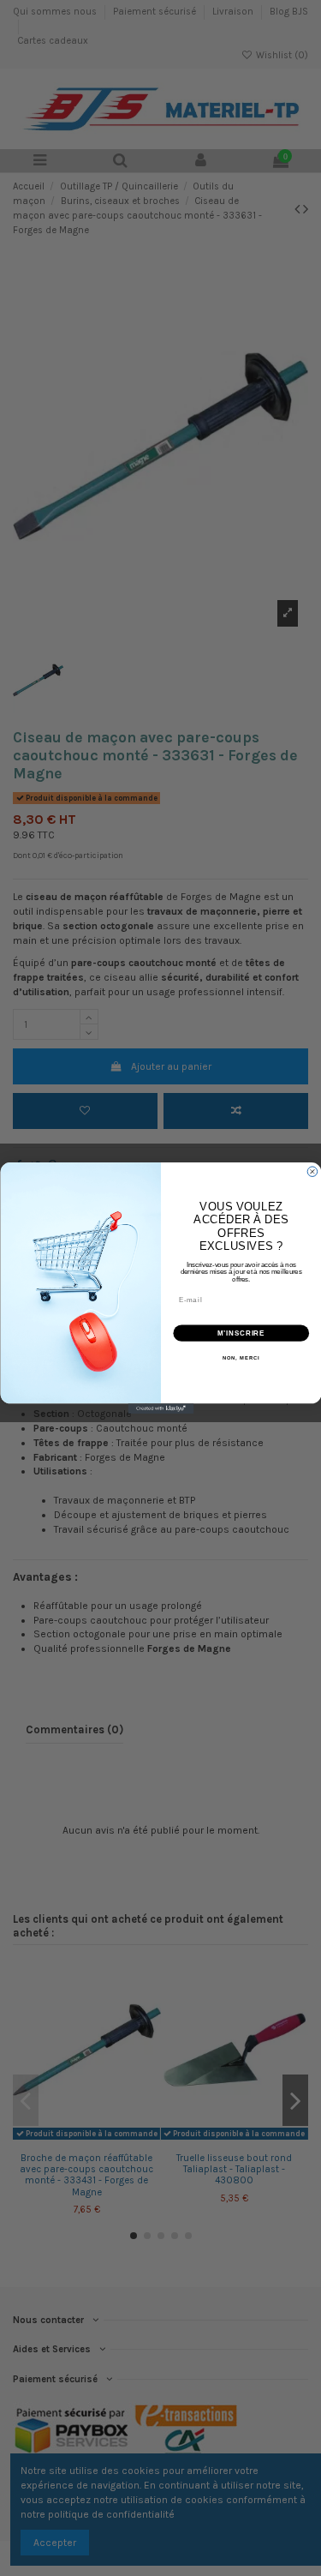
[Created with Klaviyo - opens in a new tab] (160, 1408)
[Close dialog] (312, 1172)
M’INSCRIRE (241, 1333)
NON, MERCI (241, 1358)
